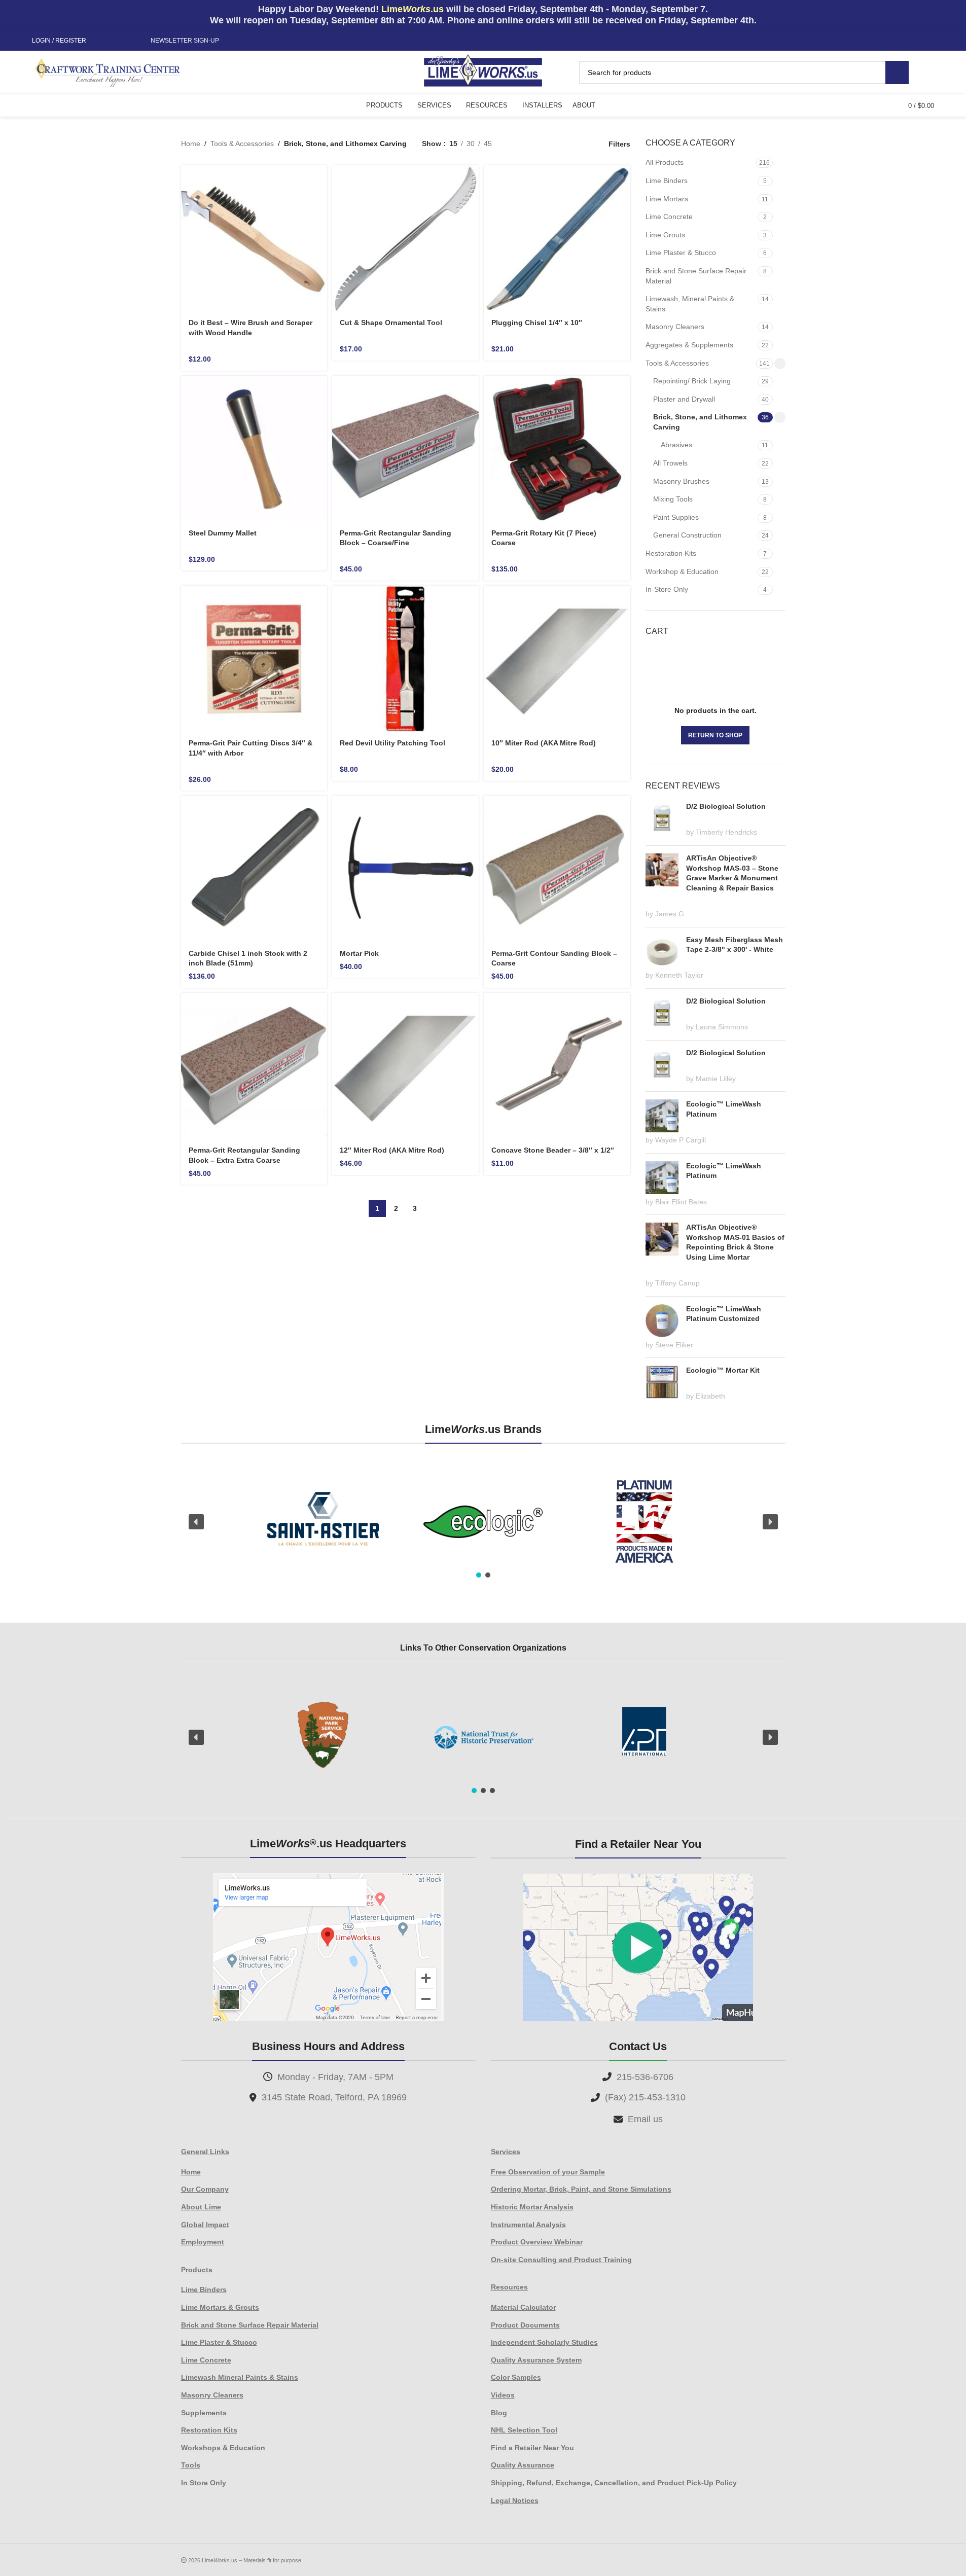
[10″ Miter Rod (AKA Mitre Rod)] (557, 659)
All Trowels (670, 463)
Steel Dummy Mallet (223, 533)
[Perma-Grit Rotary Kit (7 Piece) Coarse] (557, 449)
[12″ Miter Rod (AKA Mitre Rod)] (405, 1066)
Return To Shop (715, 735)
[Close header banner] (953, 15)
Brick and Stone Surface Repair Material (696, 276)
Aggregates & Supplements (689, 345)
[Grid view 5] (532, 144)
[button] (196, 1522)
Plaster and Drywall (684, 399)
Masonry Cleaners (675, 327)
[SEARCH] (897, 73)
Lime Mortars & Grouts (220, 2307)
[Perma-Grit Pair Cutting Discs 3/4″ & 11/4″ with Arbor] (254, 659)
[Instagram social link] (115, 41)
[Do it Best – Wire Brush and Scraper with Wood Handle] (254, 239)
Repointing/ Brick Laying (692, 381)
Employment (203, 2242)
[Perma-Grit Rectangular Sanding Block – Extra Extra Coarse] (254, 1066)
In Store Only (204, 2483)
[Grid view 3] (564, 144)
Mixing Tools (673, 499)
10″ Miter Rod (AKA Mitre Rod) (544, 743)
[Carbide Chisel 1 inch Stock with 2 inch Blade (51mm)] (254, 869)
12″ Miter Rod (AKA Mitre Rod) (392, 1150)
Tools (191, 2465)
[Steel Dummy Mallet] (254, 449)
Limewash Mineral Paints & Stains (240, 2377)
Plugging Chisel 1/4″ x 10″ (537, 323)
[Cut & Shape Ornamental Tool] (405, 239)
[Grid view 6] (548, 144)
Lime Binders (667, 181)
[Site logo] (483, 71)
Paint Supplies (676, 517)
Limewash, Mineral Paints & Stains (690, 304)
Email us (645, 2119)
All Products (665, 162)
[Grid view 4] (580, 144)
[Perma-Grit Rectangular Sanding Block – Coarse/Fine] (405, 449)
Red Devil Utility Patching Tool (392, 743)
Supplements (204, 2413)
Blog (499, 2413)
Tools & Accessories (242, 144)
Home (191, 144)
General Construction (687, 535)
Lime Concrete (669, 217)
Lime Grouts (665, 235)
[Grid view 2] (515, 144)
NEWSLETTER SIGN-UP (185, 41)
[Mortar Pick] (405, 869)
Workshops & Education (223, 2448)
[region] (483, 1522)
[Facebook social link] (102, 41)
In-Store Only (667, 589)
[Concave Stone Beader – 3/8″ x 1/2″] (557, 1066)
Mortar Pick (359, 953)
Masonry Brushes (681, 481)
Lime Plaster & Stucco (681, 253)
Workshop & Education (682, 571)
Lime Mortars (667, 199)
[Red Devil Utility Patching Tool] (405, 659)
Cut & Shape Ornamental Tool (391, 323)
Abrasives (676, 445)
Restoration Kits (671, 553)
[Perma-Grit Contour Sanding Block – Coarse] (557, 869)
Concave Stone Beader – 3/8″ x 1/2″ (553, 1150)
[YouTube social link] (127, 41)
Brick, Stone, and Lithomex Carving (700, 422)
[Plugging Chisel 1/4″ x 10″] (557, 239)
